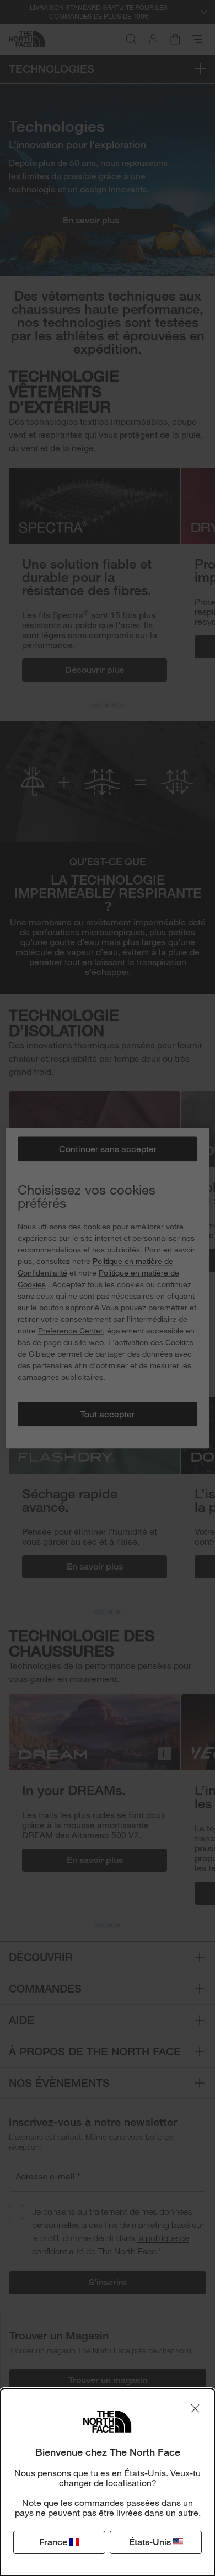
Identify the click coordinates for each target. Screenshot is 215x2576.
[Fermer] (195, 2408)
